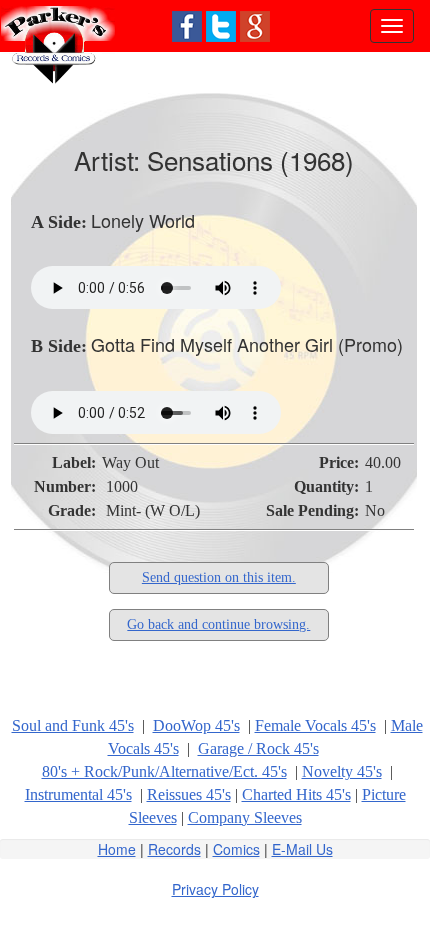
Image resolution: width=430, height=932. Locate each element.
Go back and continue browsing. (218, 624)
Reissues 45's (189, 794)
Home (117, 849)
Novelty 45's (342, 771)
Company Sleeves (245, 817)
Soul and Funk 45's (73, 725)
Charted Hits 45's (296, 794)
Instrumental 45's (78, 794)
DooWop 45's (196, 725)
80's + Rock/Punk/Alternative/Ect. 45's (164, 771)
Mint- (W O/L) (153, 510)
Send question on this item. (219, 577)
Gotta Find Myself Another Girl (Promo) (247, 344)
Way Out (130, 462)
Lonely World (143, 220)
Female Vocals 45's (315, 725)
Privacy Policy (215, 889)
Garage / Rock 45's (258, 748)
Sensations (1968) (250, 159)
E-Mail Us (302, 849)
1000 (122, 486)
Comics (236, 849)
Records (174, 849)
